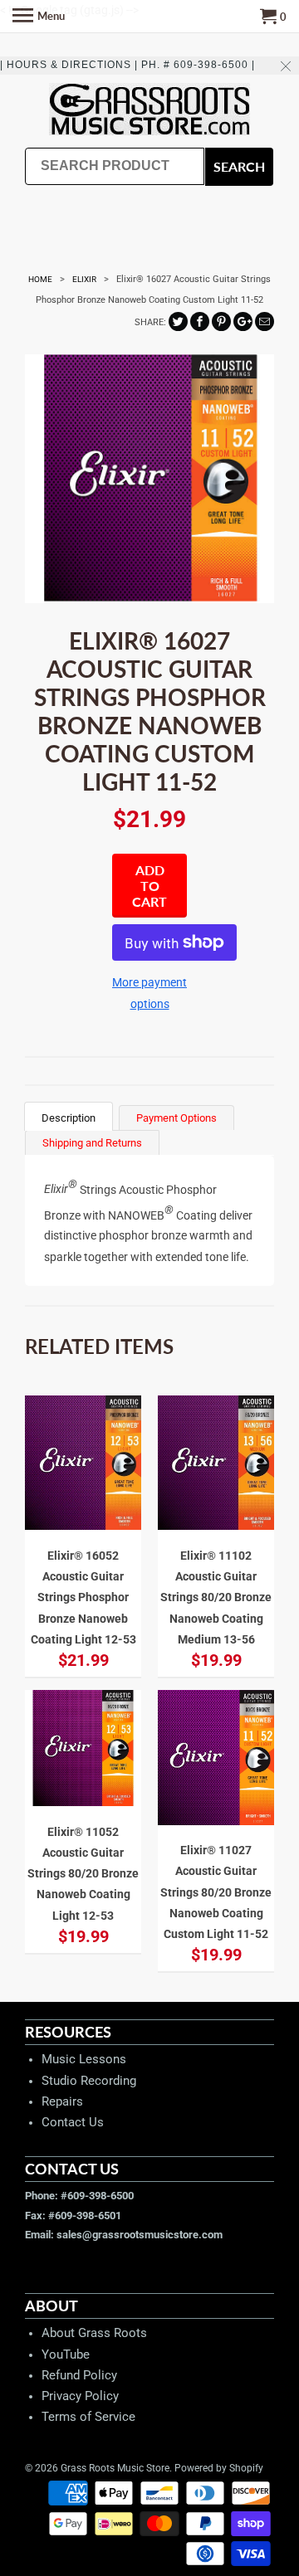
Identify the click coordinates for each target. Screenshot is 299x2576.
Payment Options (176, 1118)
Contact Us (73, 2122)
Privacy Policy (80, 2396)
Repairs (62, 2101)
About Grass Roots (94, 2333)
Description (69, 1118)
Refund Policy (79, 2375)
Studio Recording (89, 2081)
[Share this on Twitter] (178, 321)
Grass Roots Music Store (115, 2468)
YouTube (66, 2354)
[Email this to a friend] (265, 321)
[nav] (39, 17)
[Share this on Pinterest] (221, 321)
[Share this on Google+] (243, 321)
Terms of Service (88, 2417)
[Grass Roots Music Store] (149, 111)
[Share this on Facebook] (200, 321)
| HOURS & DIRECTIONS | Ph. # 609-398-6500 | (127, 65)
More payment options (149, 993)
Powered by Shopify (219, 2468)
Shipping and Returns (92, 1143)
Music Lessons (84, 2059)
